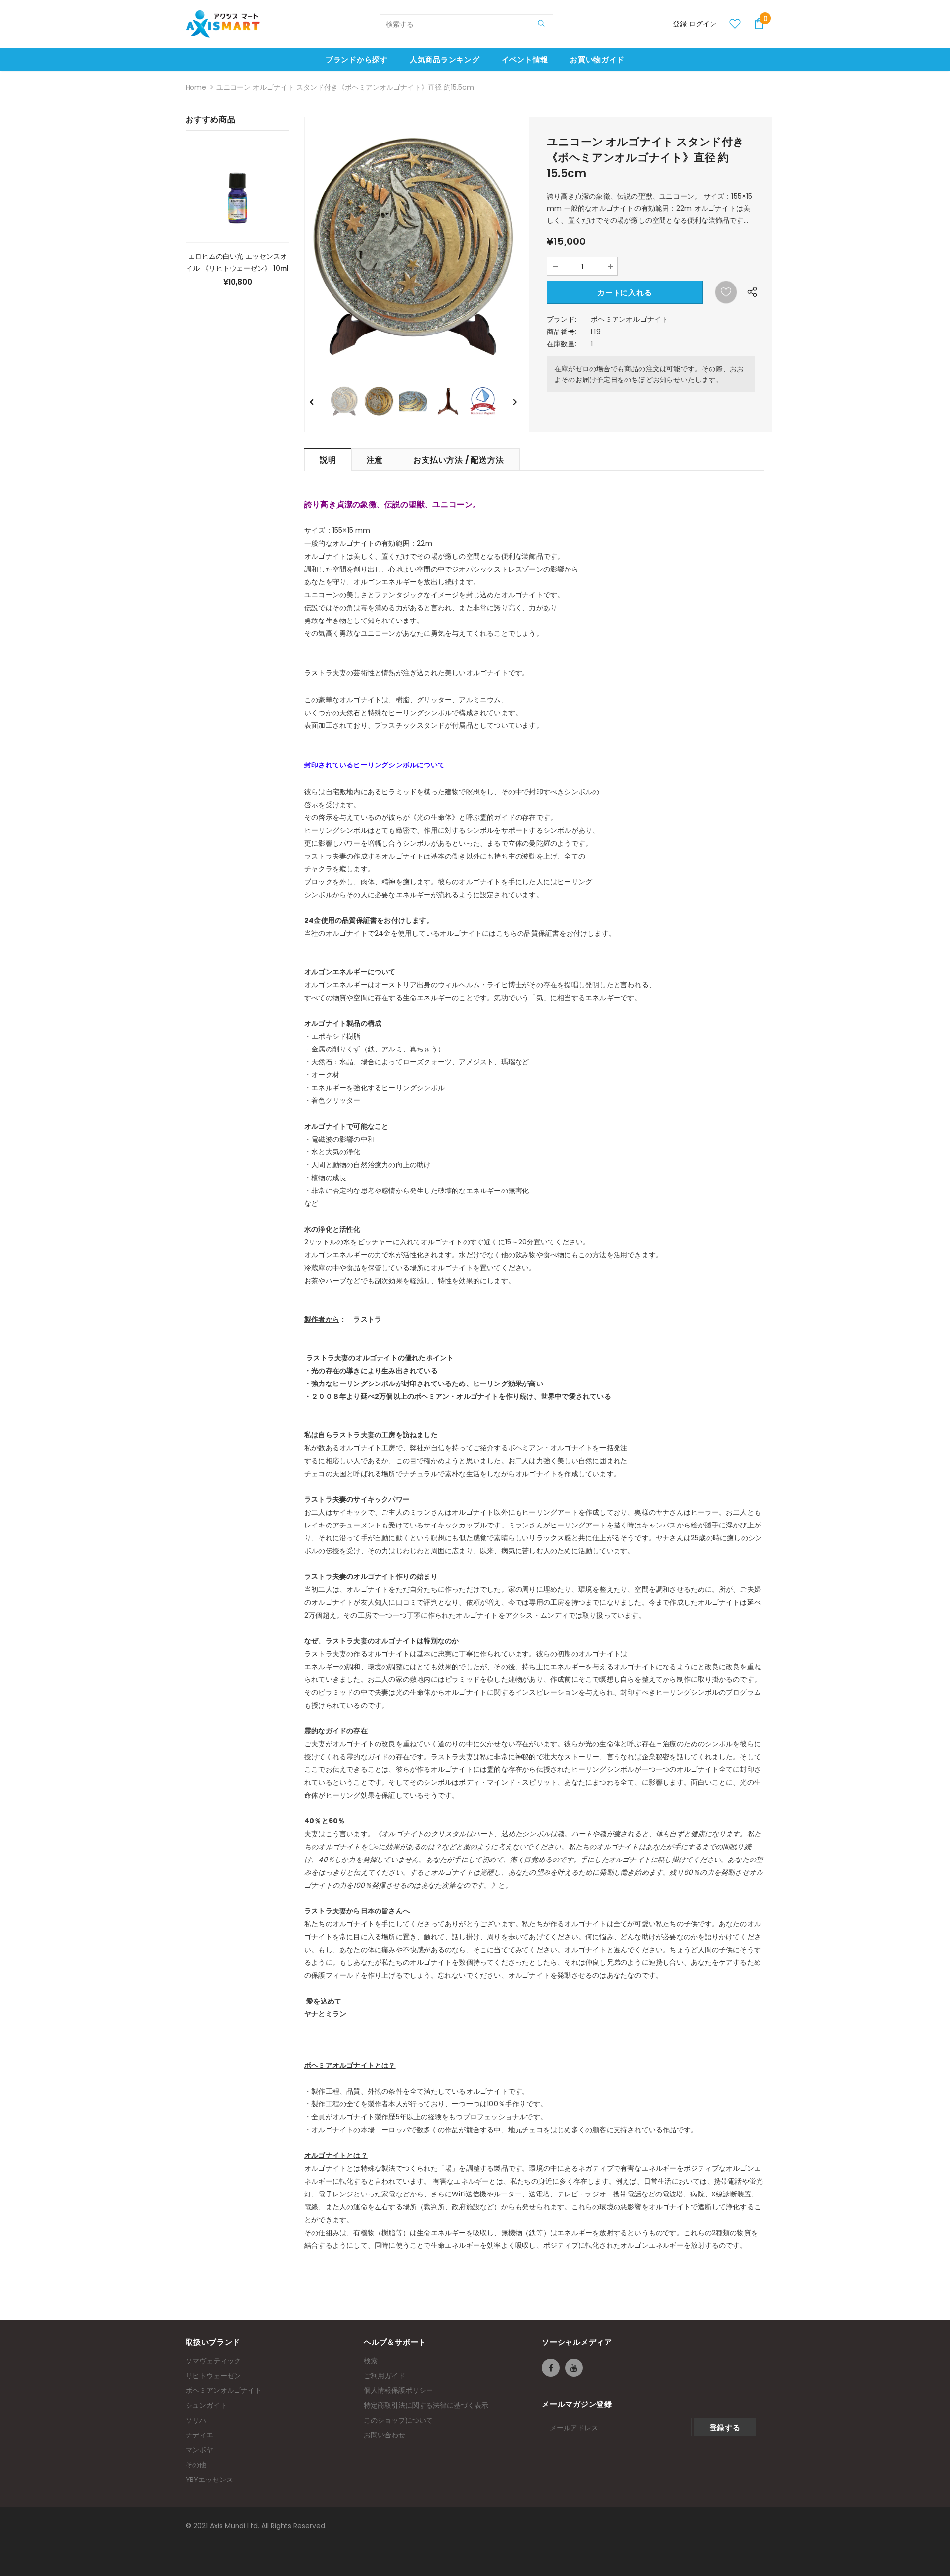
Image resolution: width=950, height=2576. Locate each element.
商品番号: (562, 332)
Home (196, 87)
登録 (681, 24)
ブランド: (562, 319)
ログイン (703, 24)
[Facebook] (551, 2368)
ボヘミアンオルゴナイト (629, 319)
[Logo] (223, 24)
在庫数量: (562, 344)
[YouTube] (574, 2368)
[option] (413, 247)
